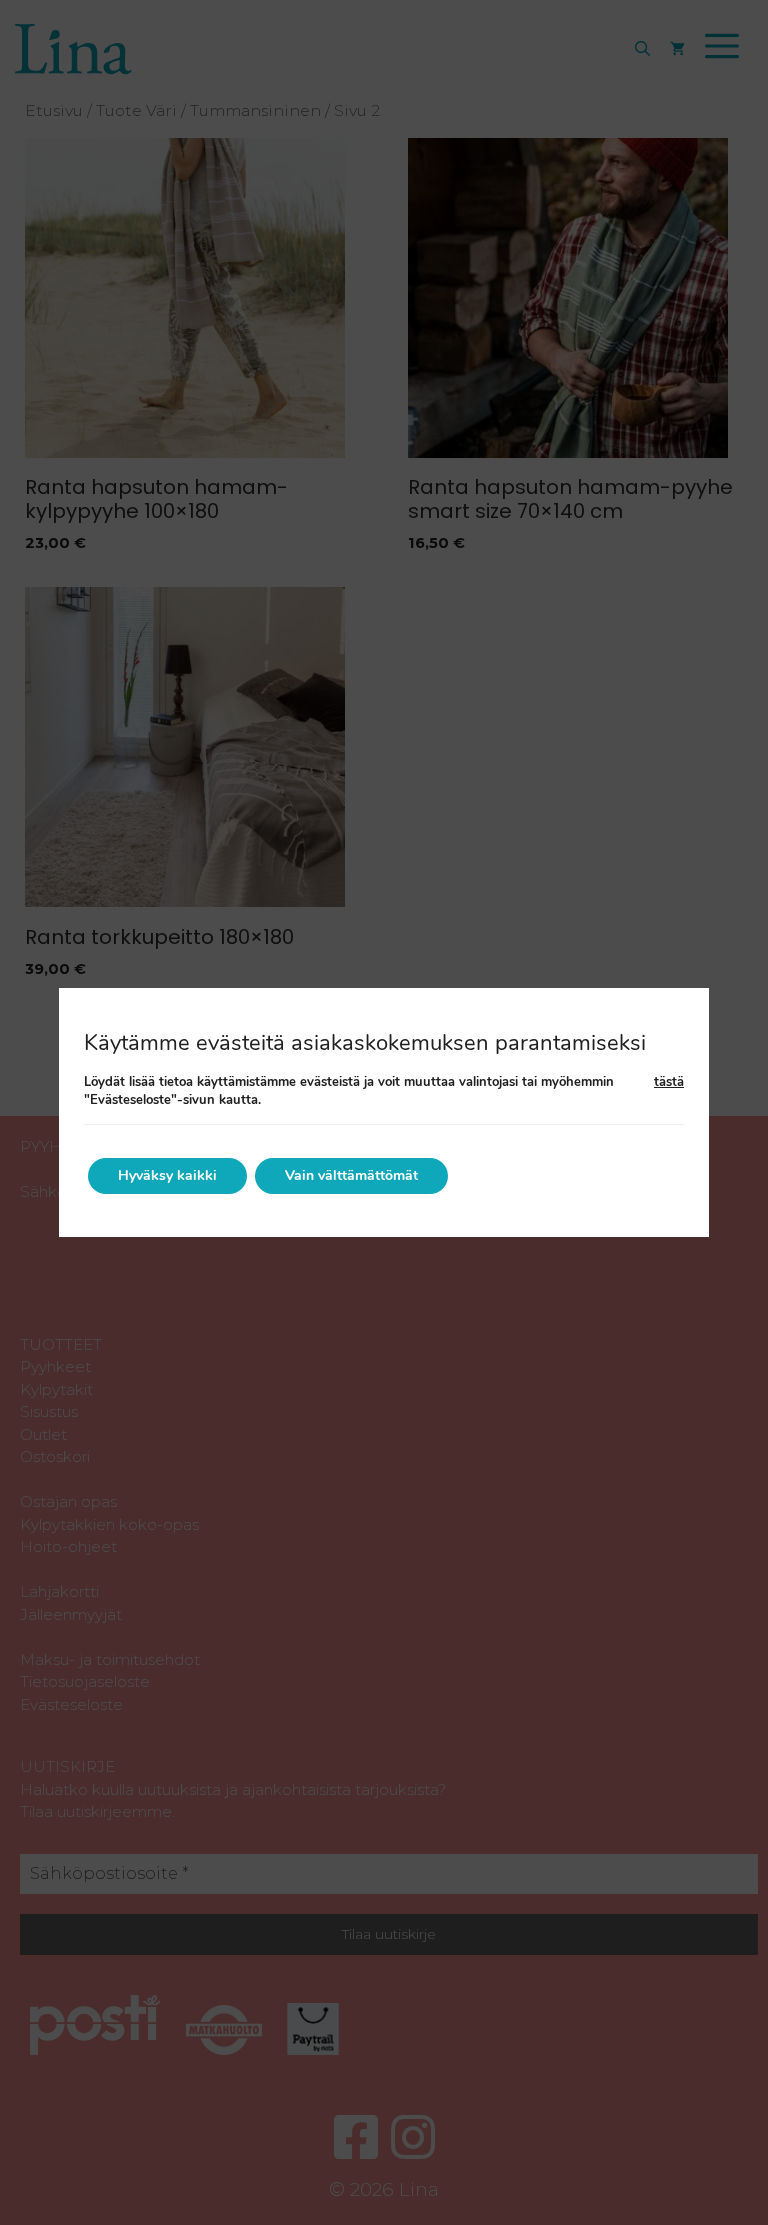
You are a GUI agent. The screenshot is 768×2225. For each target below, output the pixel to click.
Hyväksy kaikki (167, 1175)
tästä (669, 1082)
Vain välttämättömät (351, 1175)
